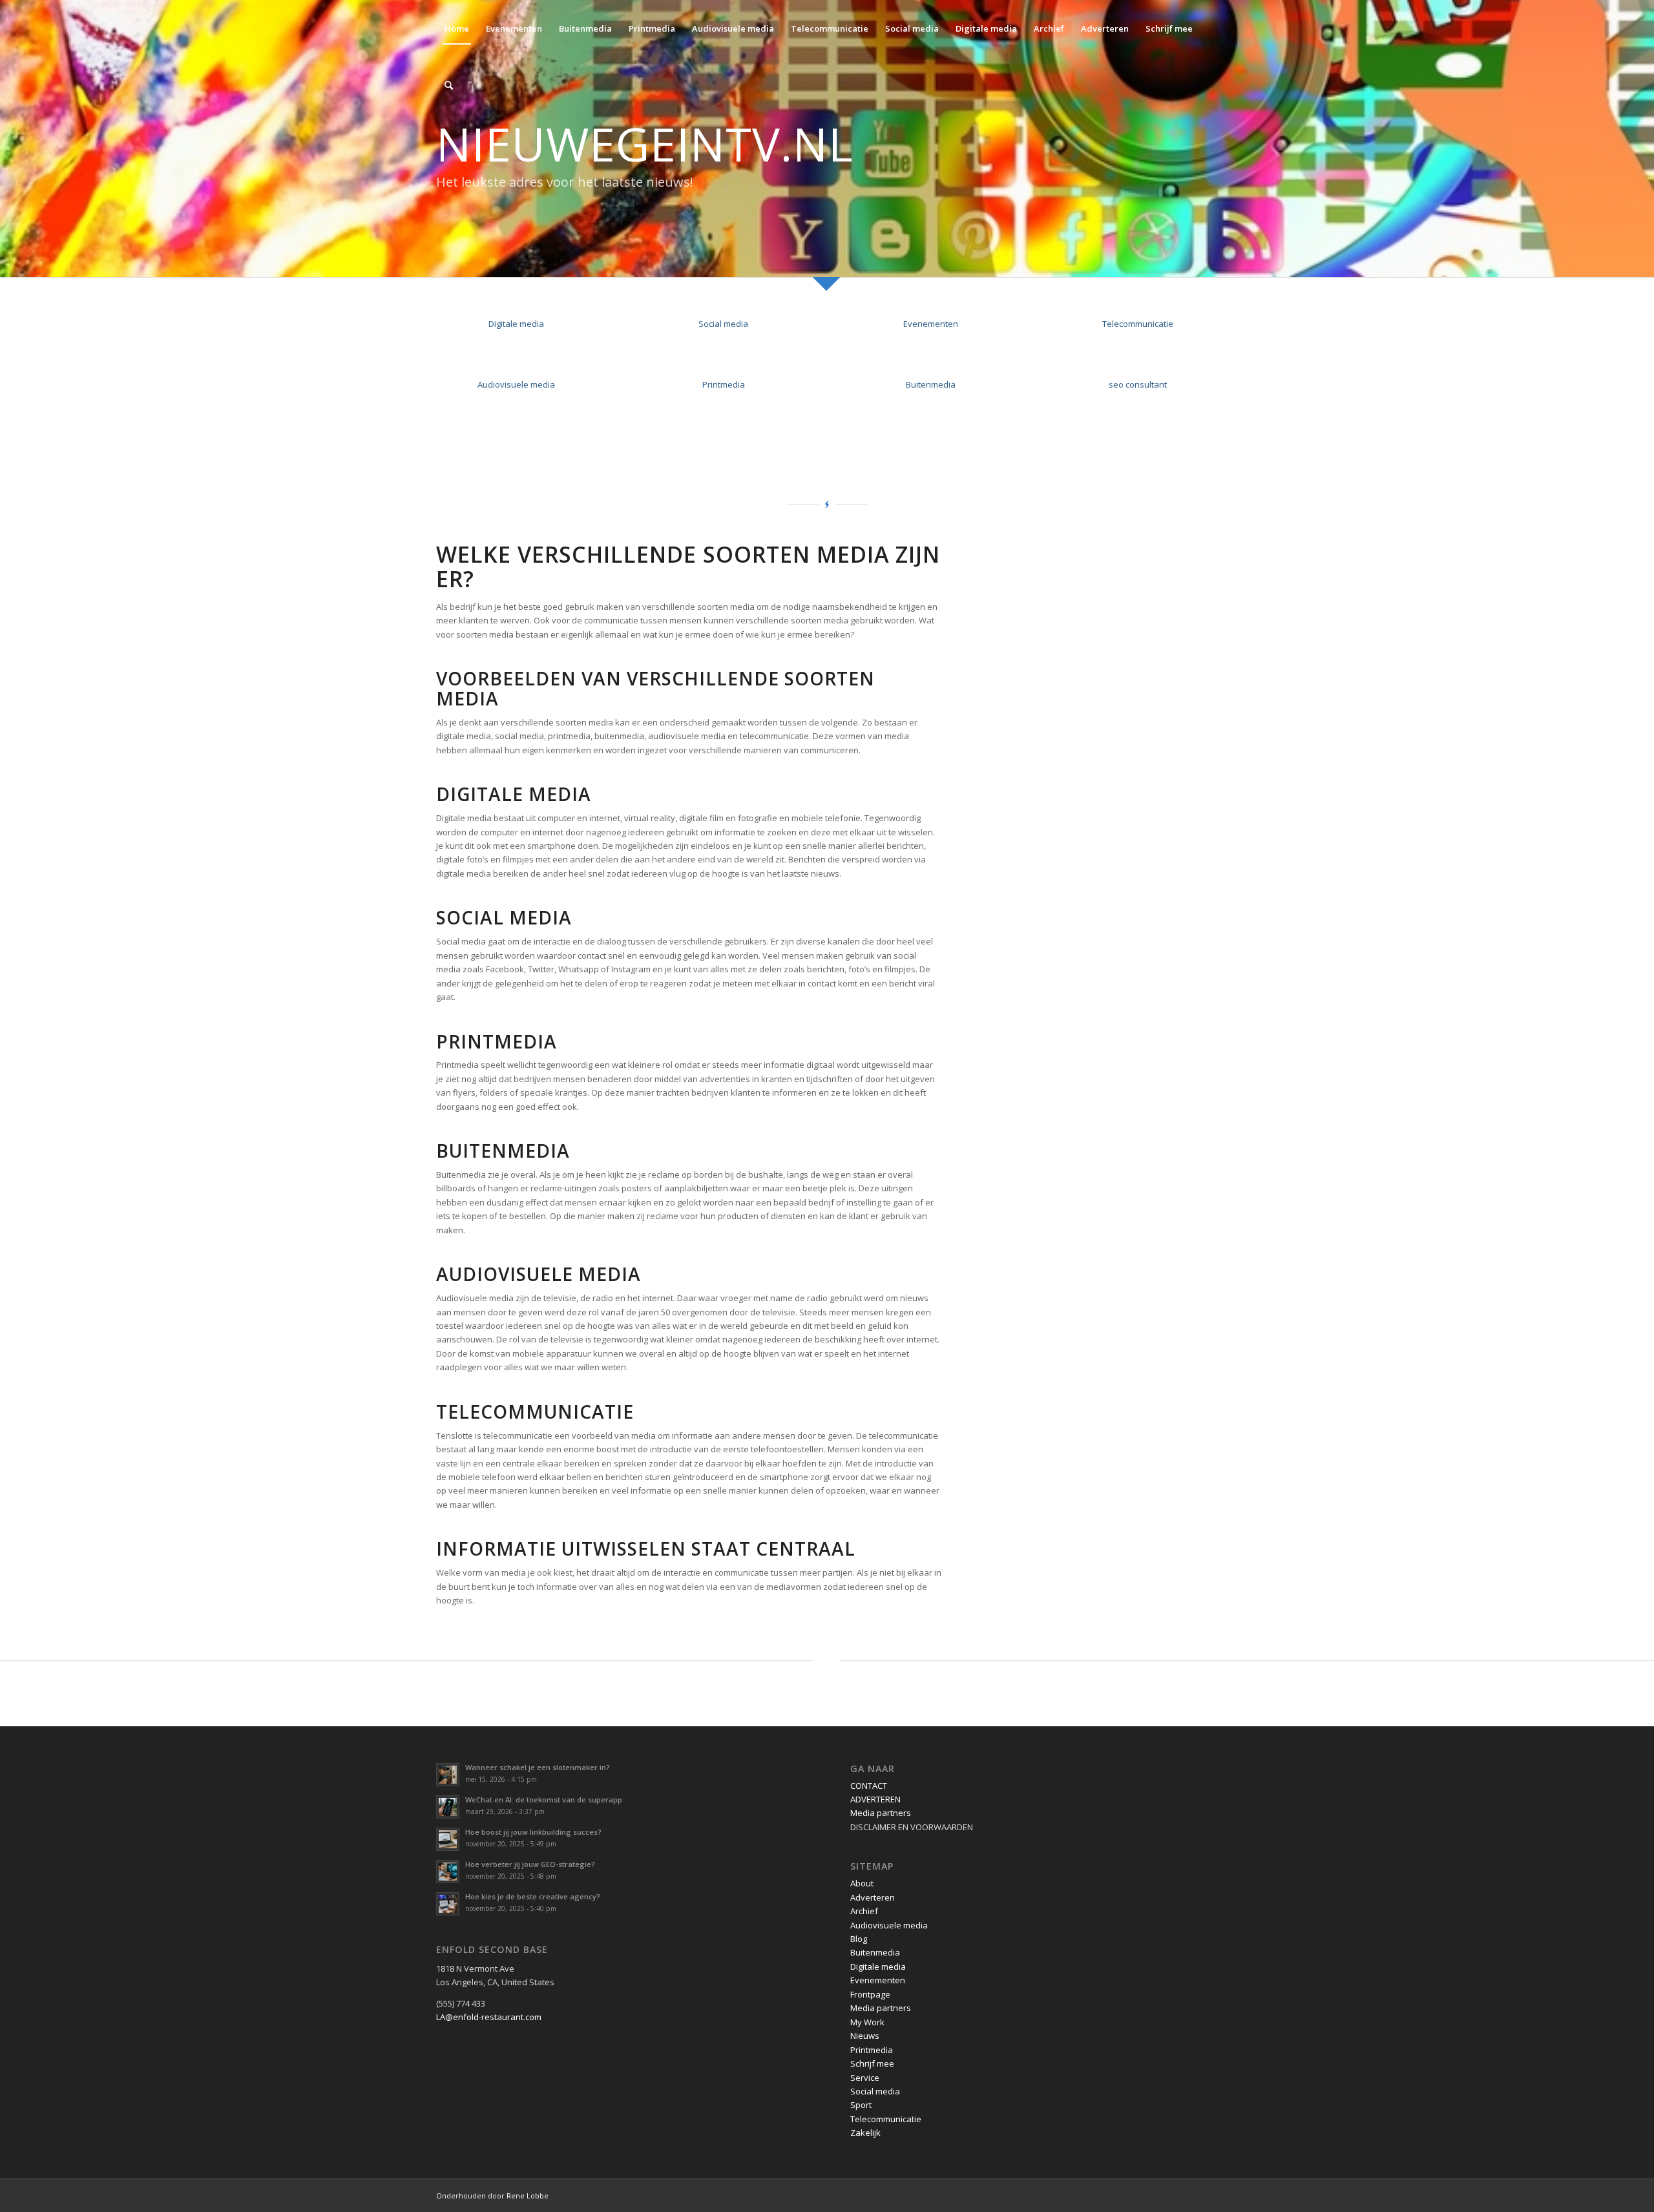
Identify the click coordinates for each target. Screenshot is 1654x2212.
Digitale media (516, 324)
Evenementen (931, 324)
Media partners (881, 1813)
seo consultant (1138, 384)
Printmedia (724, 384)
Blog (859, 1939)
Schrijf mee (872, 2063)
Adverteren (873, 1897)
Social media (723, 324)
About (862, 1883)
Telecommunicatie (1138, 324)
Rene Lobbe (528, 2196)
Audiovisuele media (516, 384)
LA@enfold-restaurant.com (489, 2017)
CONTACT (869, 1786)
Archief (864, 1911)
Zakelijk (865, 2133)
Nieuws (865, 2036)
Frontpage (870, 1994)
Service (865, 2078)
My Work (867, 2022)
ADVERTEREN (875, 1799)
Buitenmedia (931, 384)
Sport (861, 2105)
